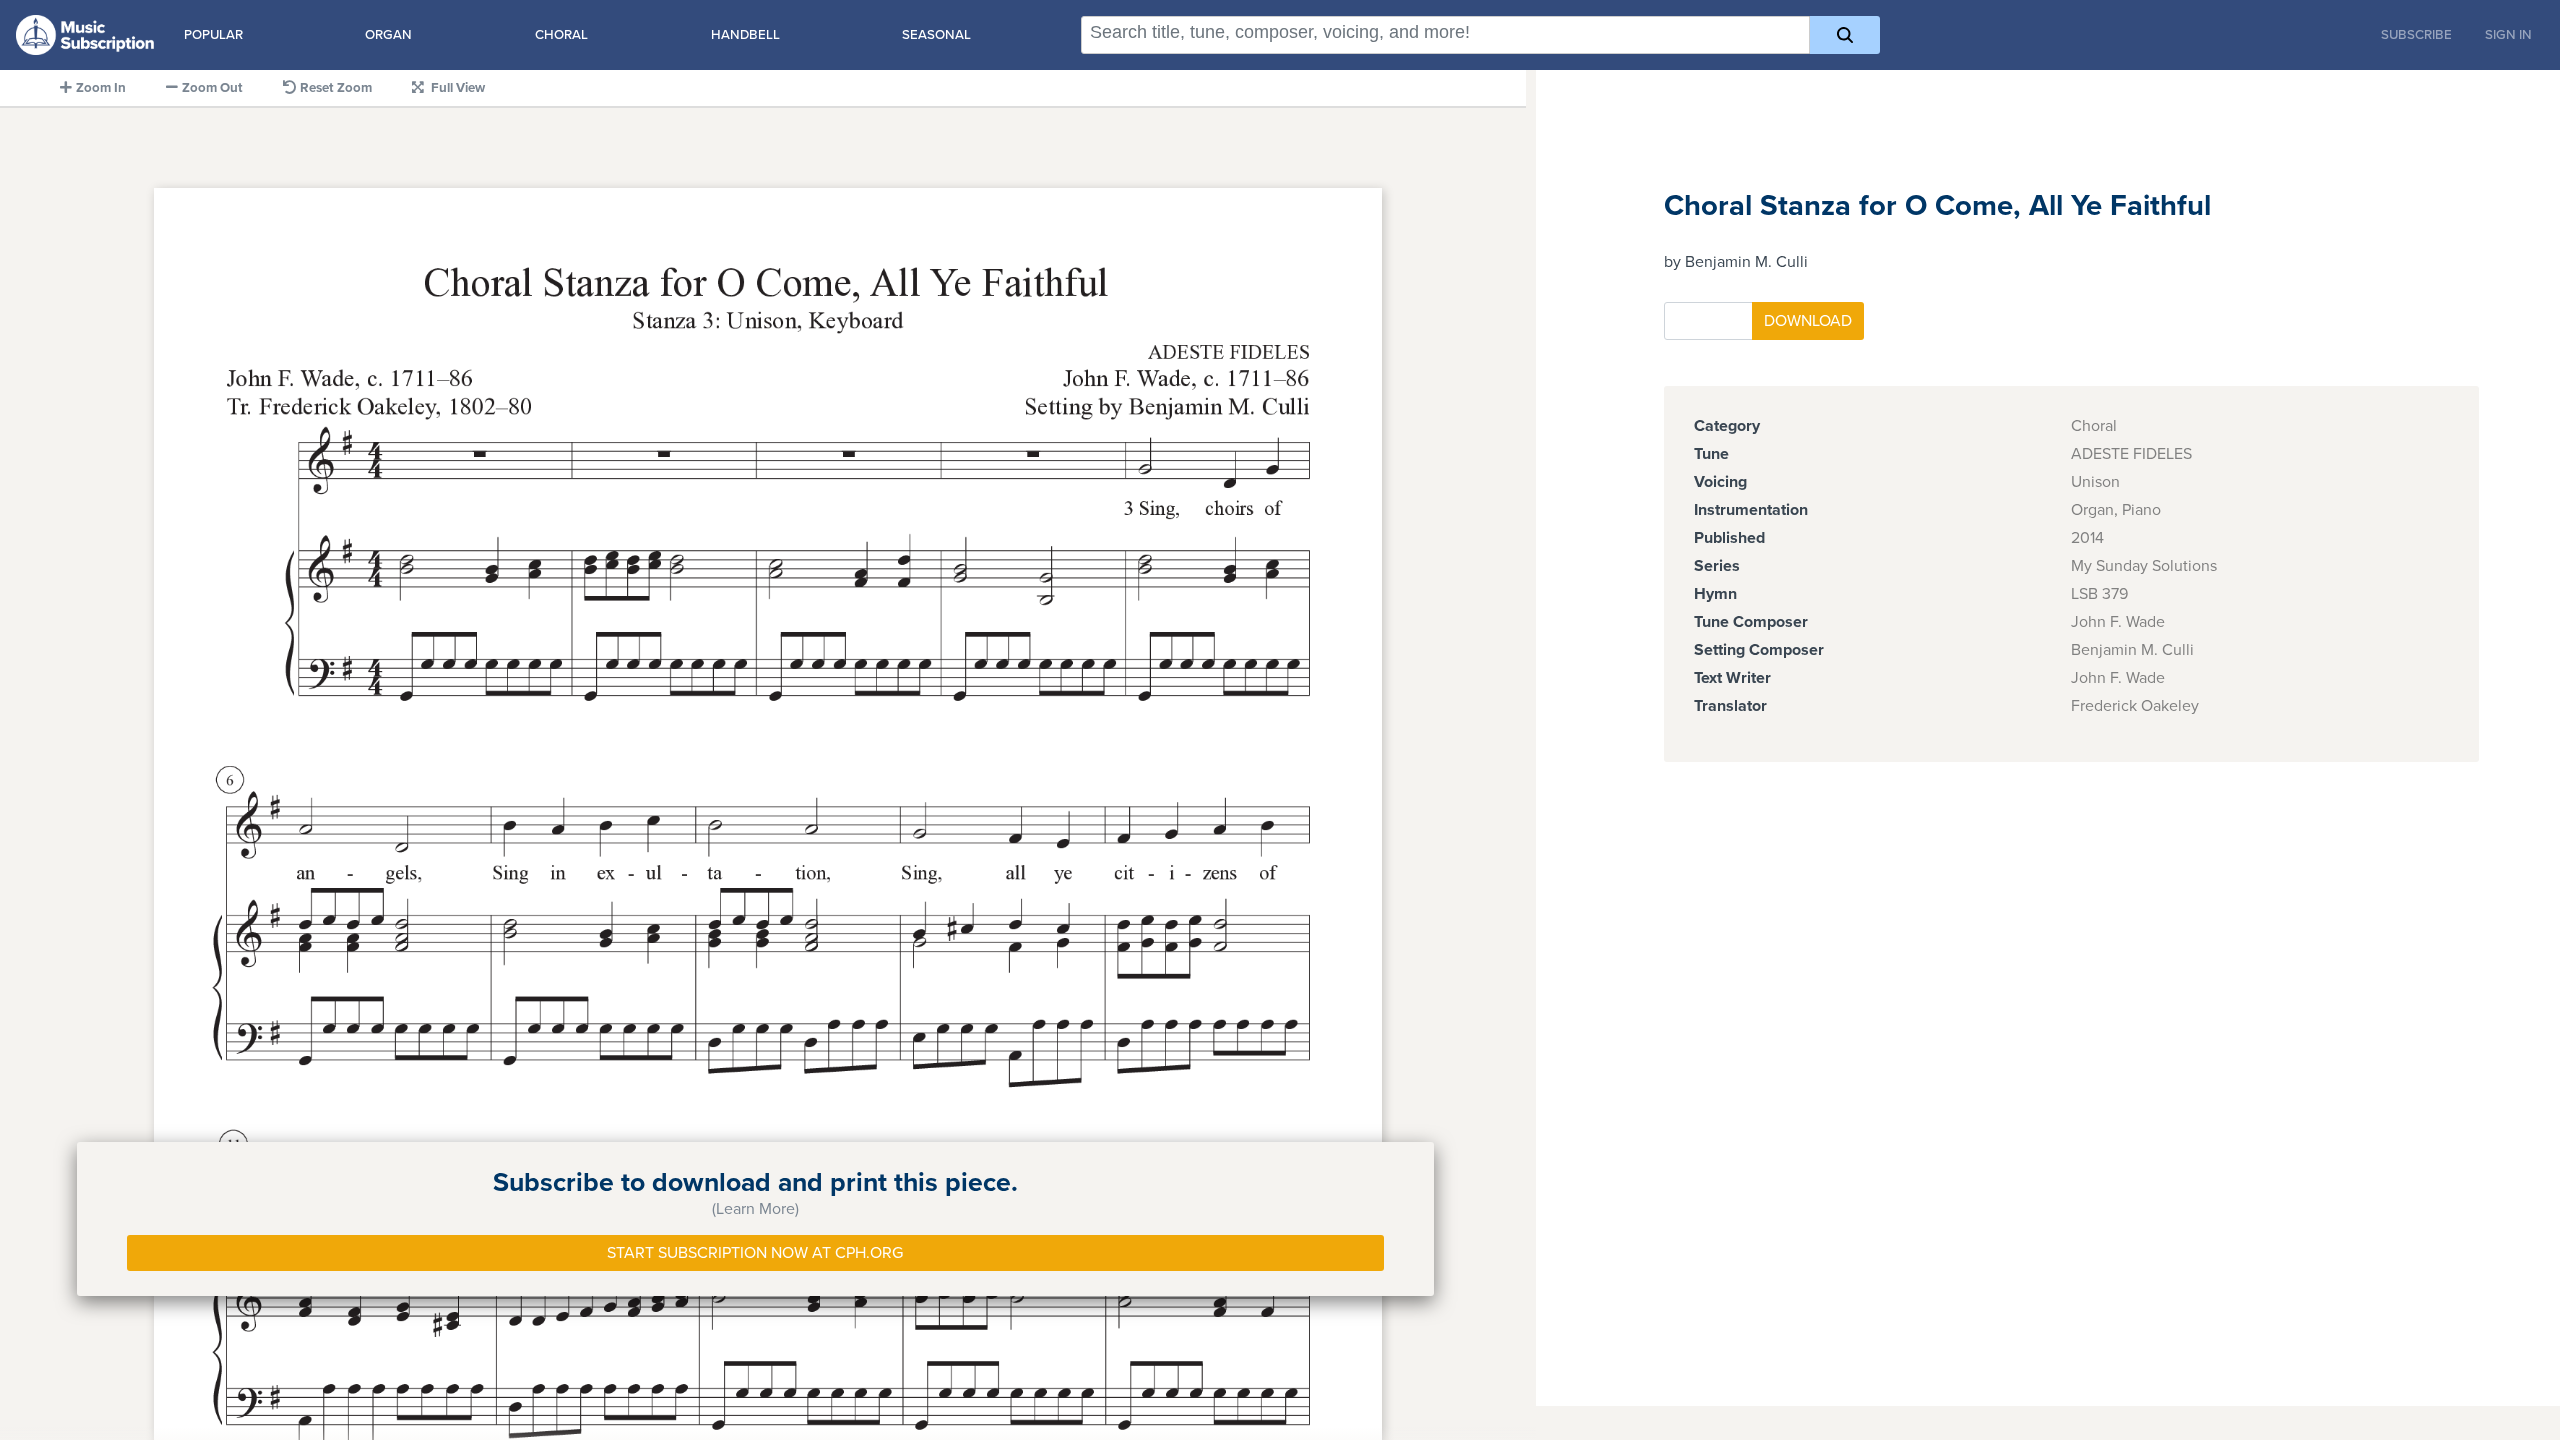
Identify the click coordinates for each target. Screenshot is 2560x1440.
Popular (213, 35)
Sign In (2508, 35)
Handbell (745, 35)
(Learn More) (755, 1209)
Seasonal (936, 35)
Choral (561, 35)
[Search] (1844, 35)
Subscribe (2416, 35)
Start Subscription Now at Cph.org (755, 1253)
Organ (388, 35)
